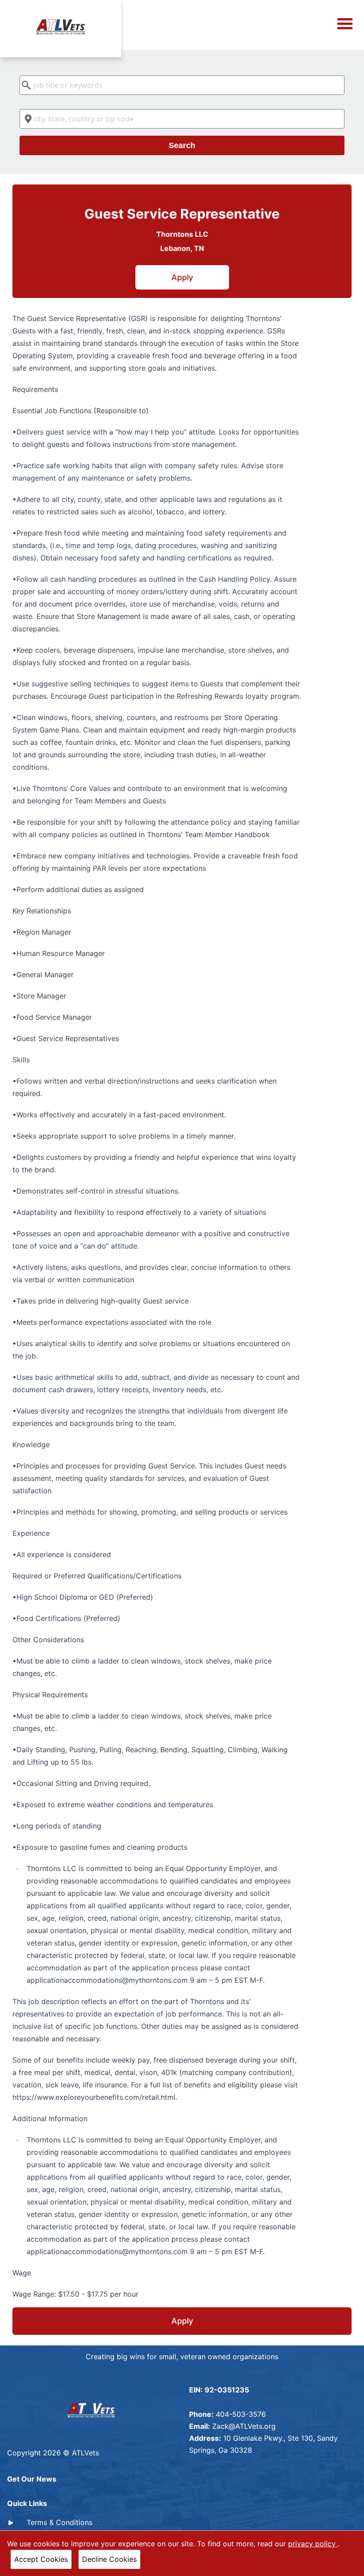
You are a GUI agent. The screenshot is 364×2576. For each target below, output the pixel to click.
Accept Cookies (41, 2559)
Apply (182, 277)
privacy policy (313, 2544)
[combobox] (182, 85)
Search (182, 145)
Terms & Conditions (59, 2522)
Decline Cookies (109, 2559)
